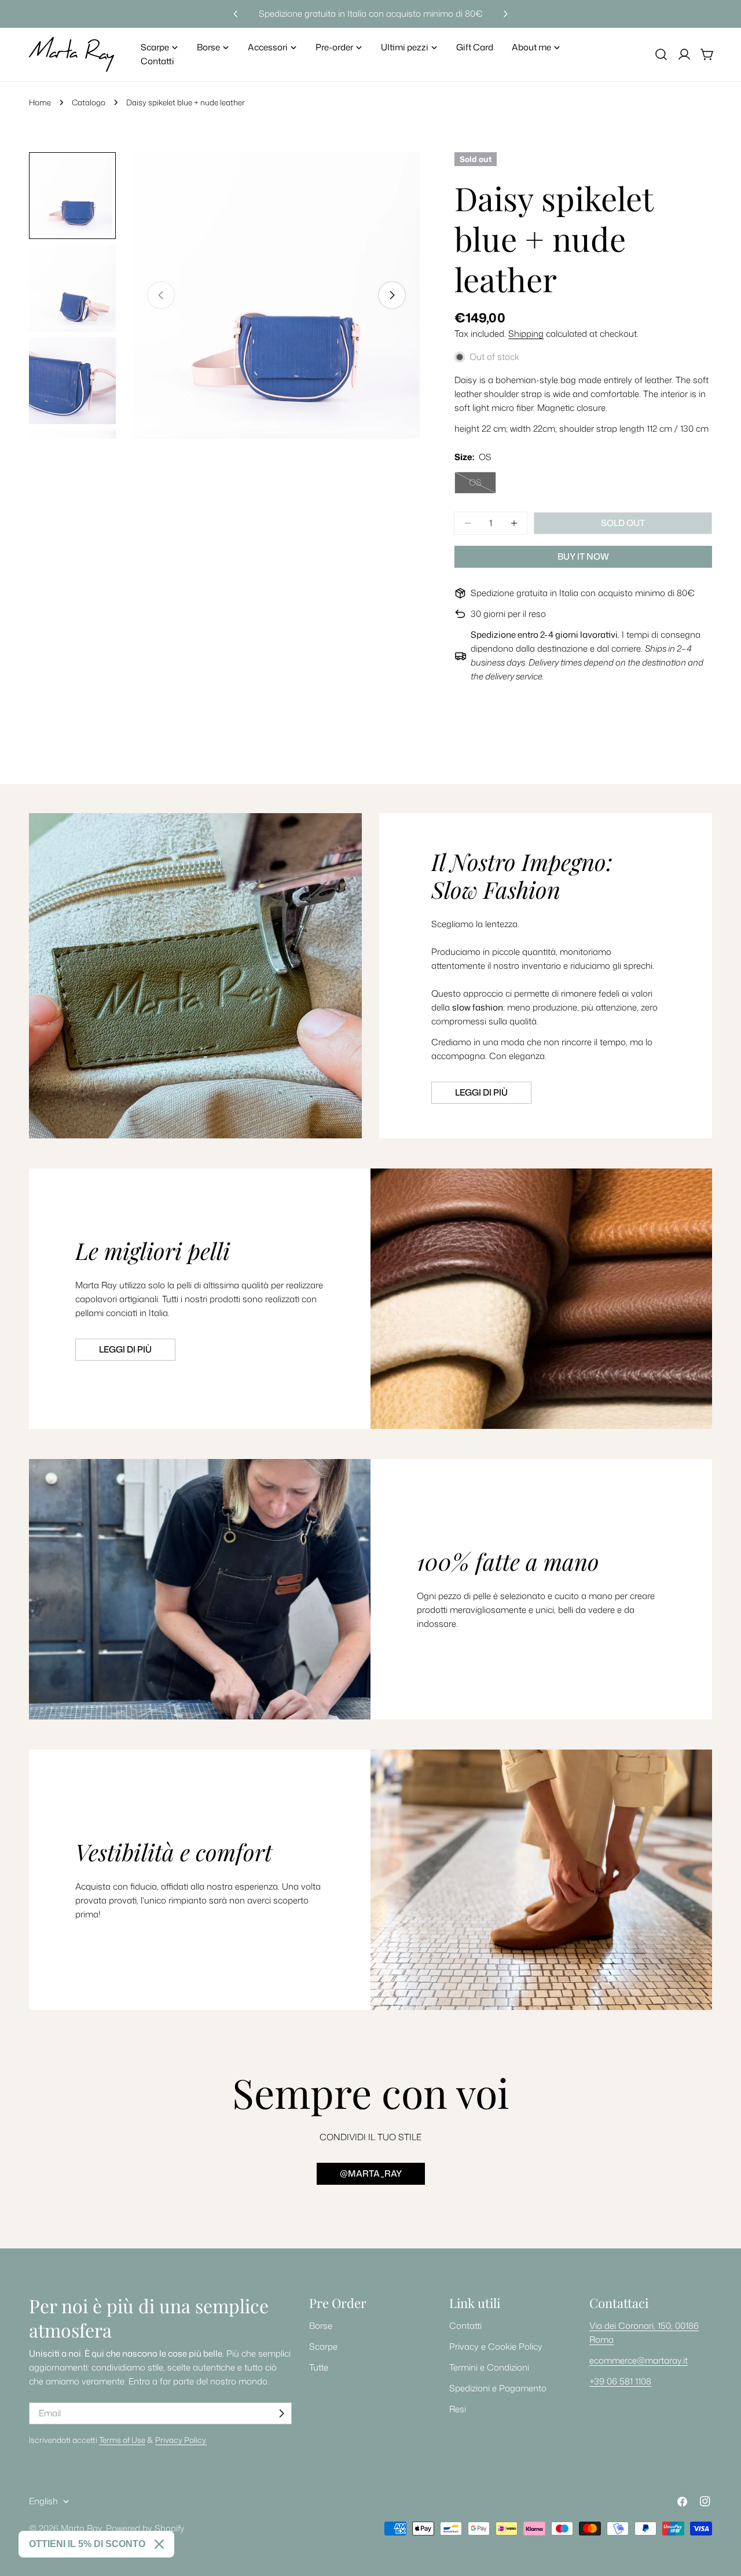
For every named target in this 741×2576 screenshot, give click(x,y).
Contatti (465, 2326)
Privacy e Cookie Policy (496, 2347)
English (43, 2501)
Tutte (319, 2367)
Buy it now (583, 556)
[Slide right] (392, 295)
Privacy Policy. (181, 2440)
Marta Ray (81, 2528)
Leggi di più (481, 1092)
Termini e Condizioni (489, 2367)
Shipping (526, 334)
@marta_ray (371, 2173)
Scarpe (323, 2347)
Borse (321, 2326)
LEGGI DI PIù (125, 1349)
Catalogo (89, 102)
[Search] (661, 54)
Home (40, 102)
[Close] (159, 2544)
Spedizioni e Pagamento (498, 2388)
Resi (458, 2409)
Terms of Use (122, 2440)
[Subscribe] (281, 2413)
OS (483, 485)
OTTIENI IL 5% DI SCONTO (87, 2544)
